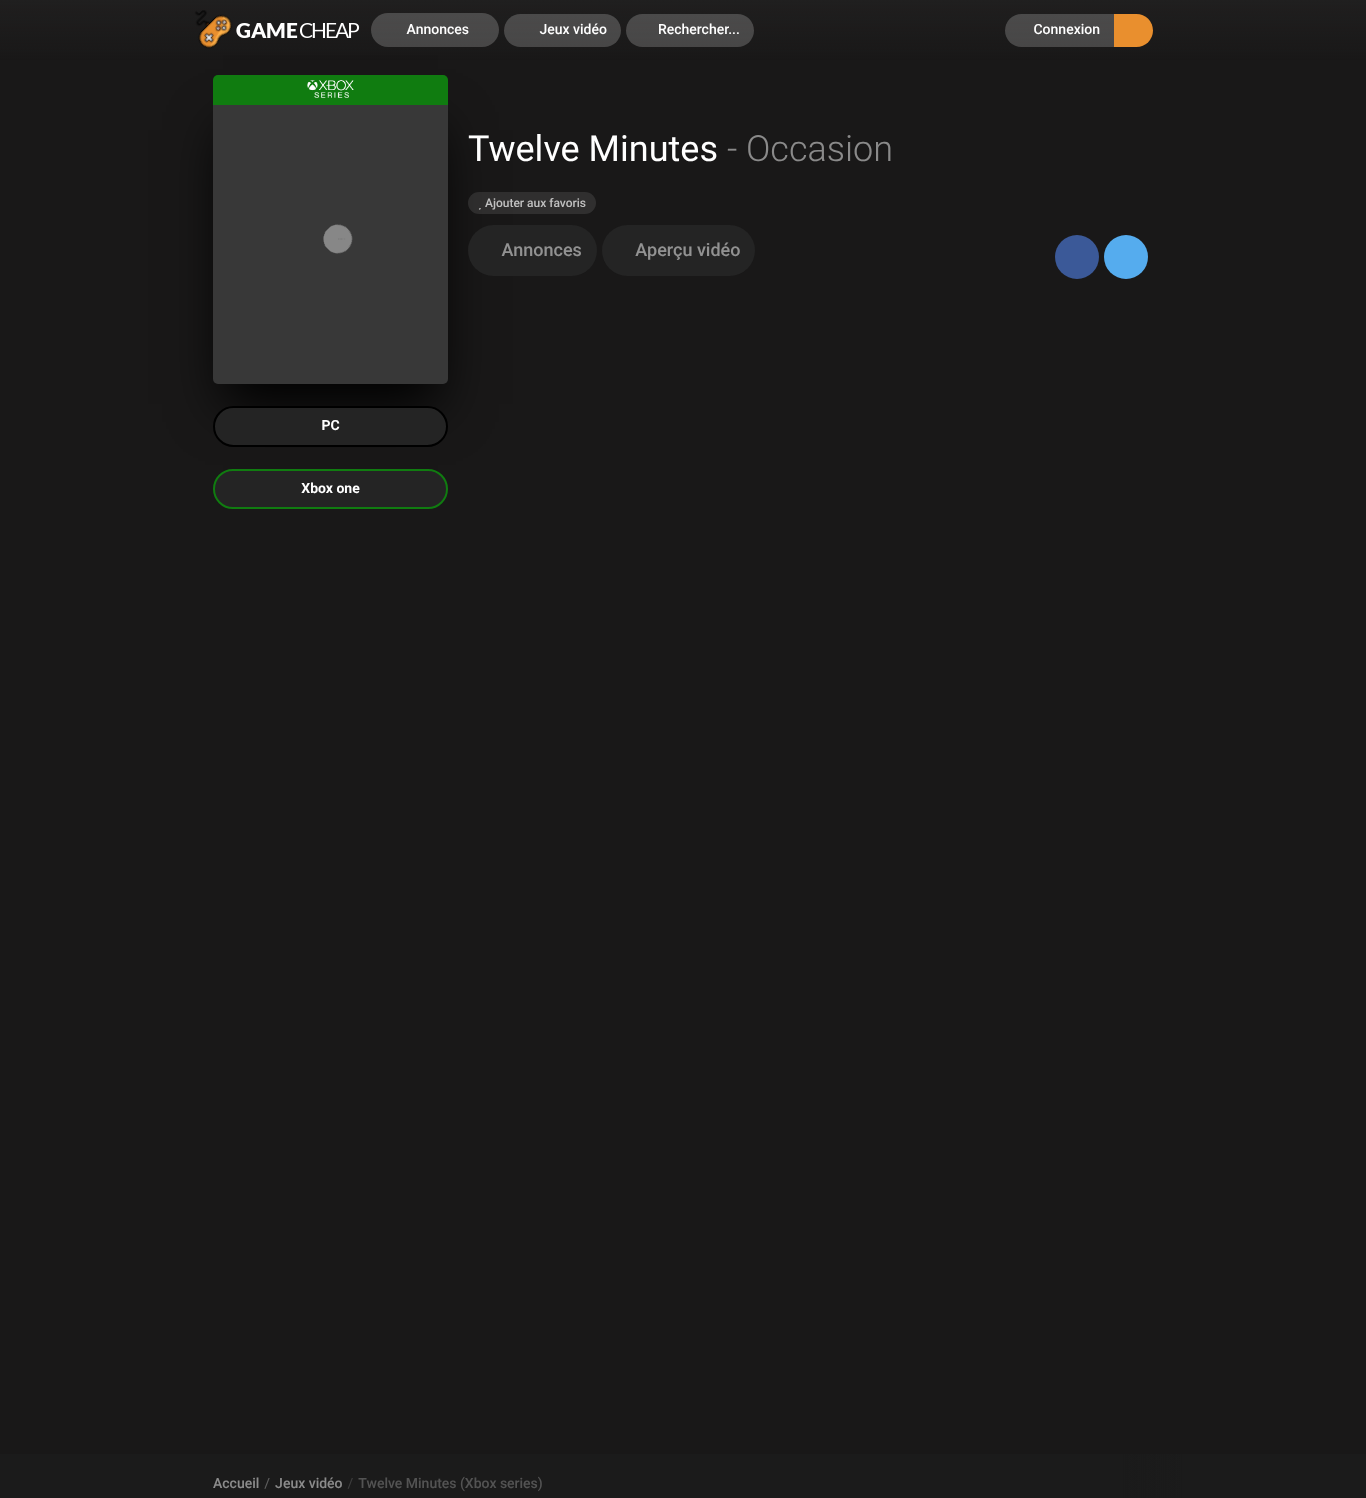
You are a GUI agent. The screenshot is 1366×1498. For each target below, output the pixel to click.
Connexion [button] (1065, 30)
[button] (690, 30)
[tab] (532, 250)
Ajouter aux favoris (534, 203)
